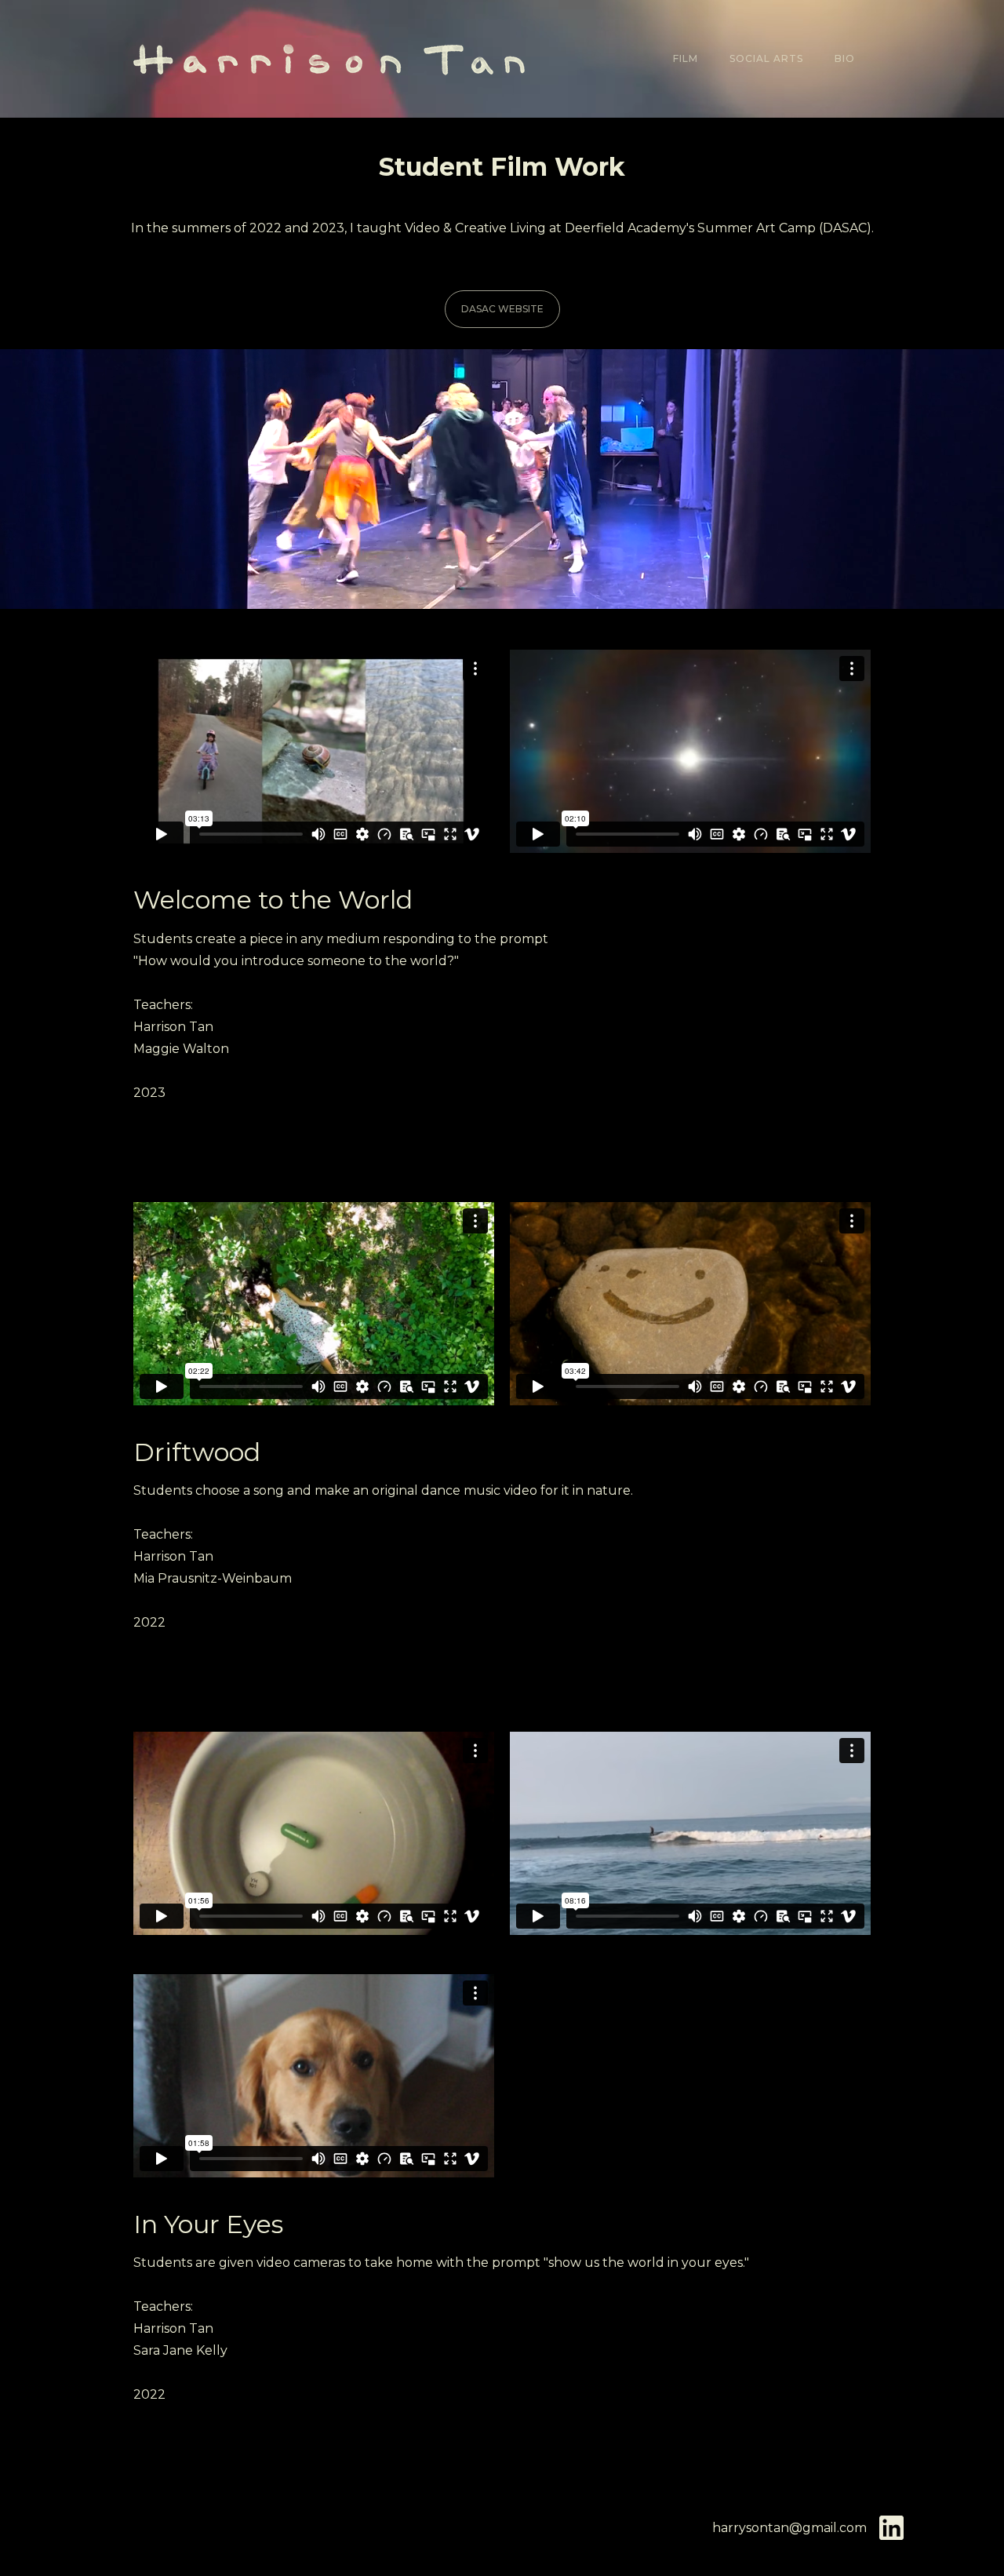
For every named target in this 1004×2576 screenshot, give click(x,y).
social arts (766, 58)
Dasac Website (502, 309)
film (686, 58)
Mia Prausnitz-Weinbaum (213, 1578)
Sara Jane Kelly (180, 2350)
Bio (845, 58)
